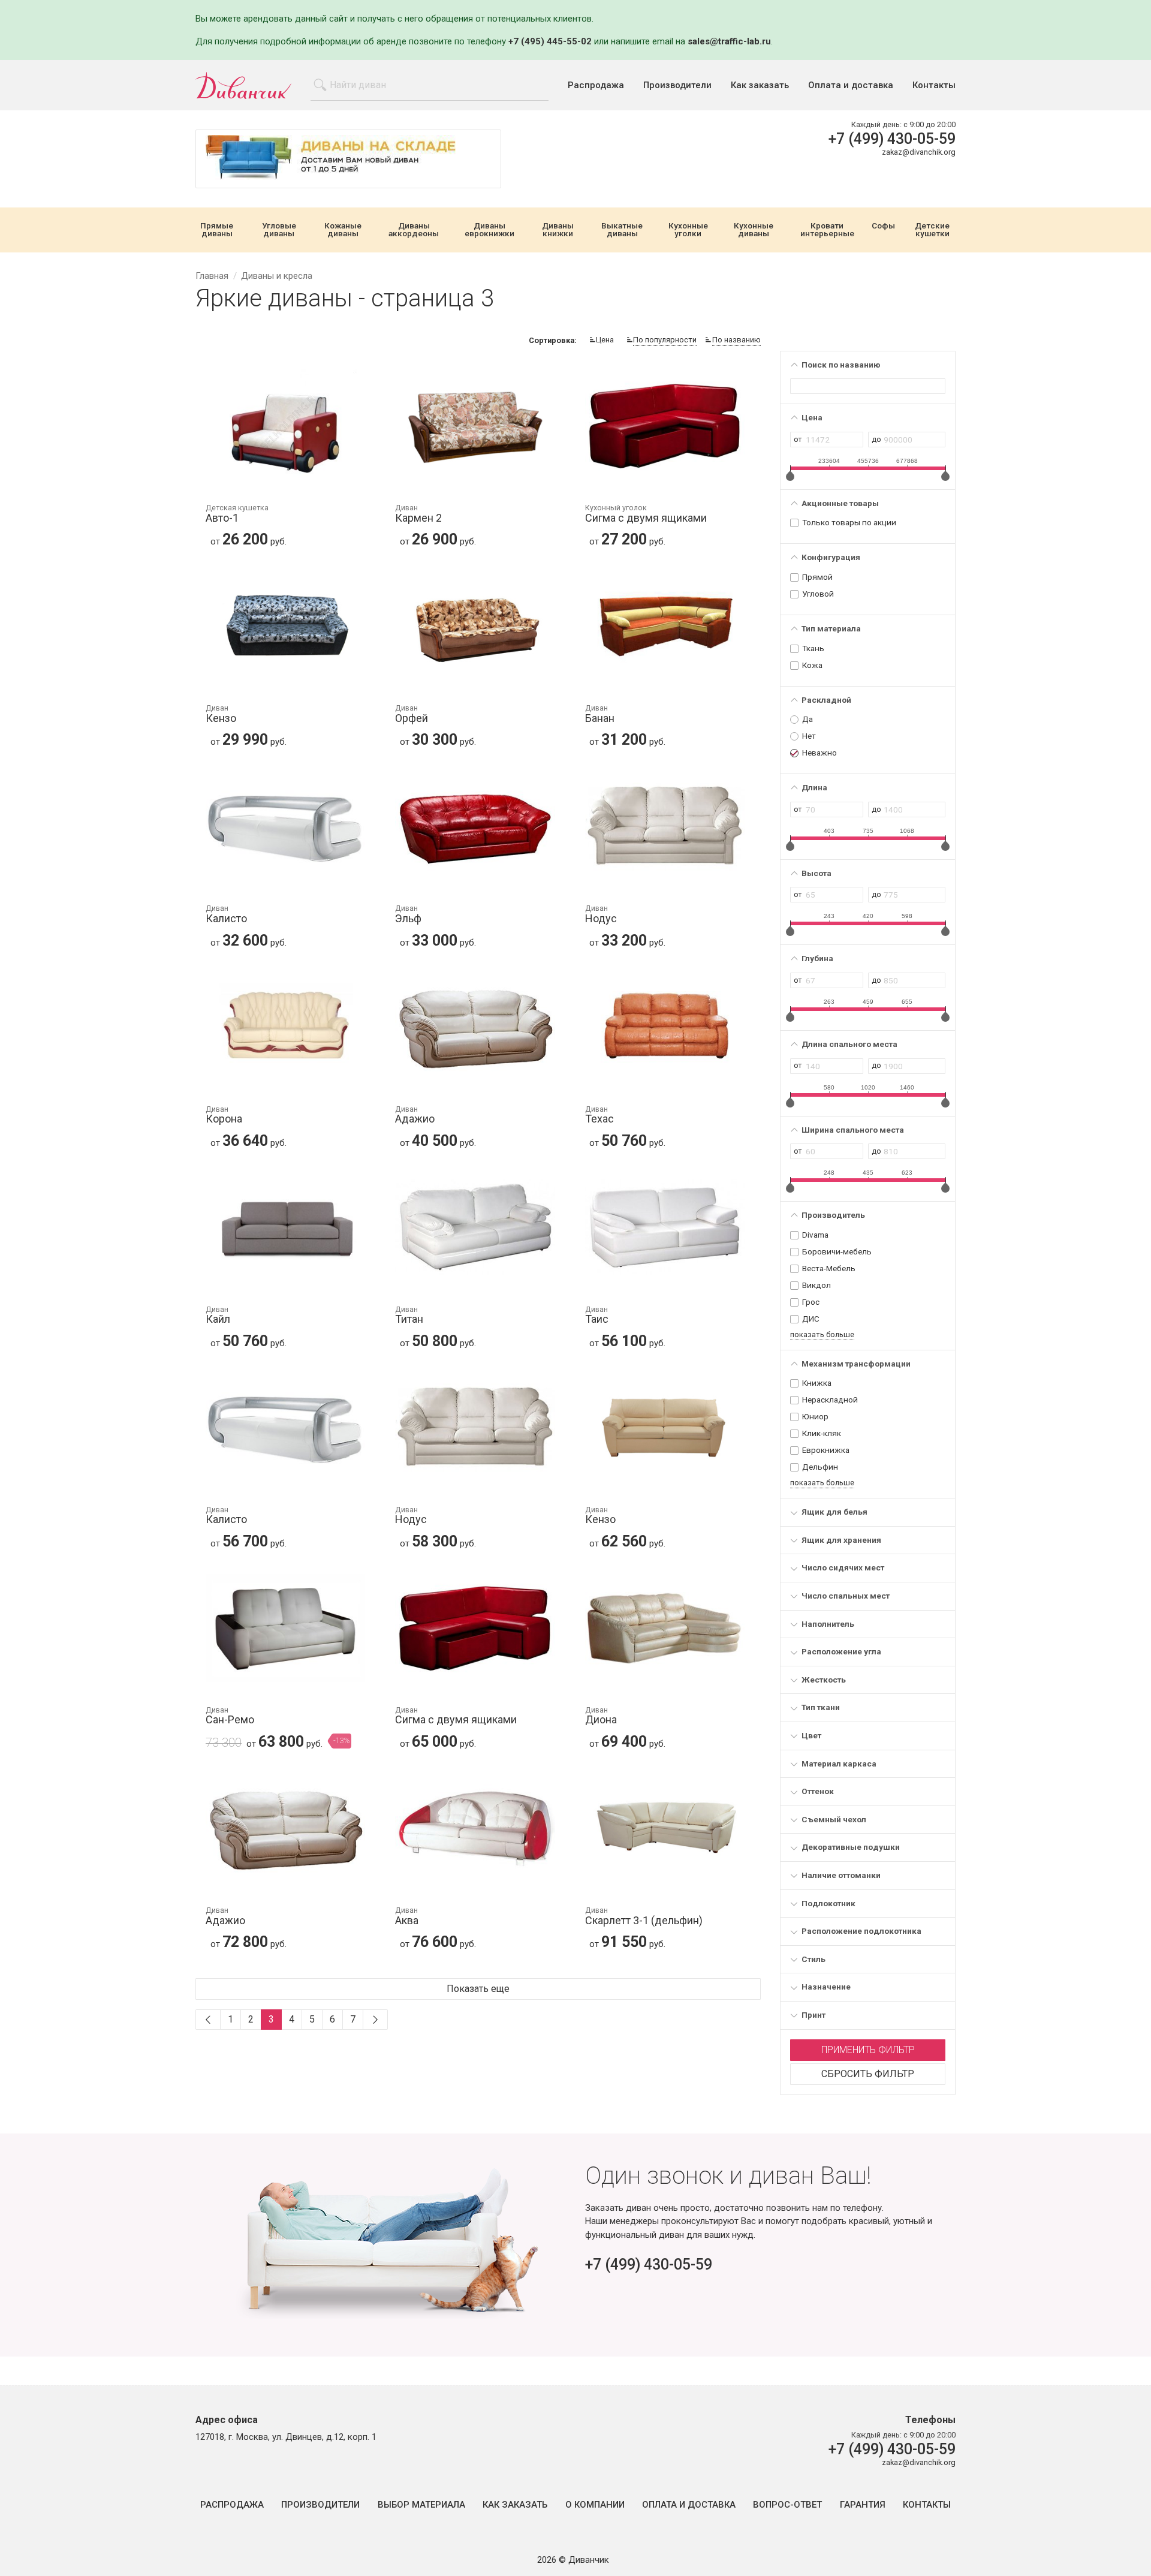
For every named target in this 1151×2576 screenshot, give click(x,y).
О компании (595, 2505)
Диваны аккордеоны (414, 230)
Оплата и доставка (851, 85)
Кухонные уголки (688, 230)
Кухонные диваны (754, 230)
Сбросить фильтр (868, 2074)
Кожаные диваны (343, 230)
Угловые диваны (279, 230)
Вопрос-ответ (787, 2505)
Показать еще (478, 1989)
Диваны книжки (558, 230)
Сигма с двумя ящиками (646, 514)
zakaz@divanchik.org (919, 152)
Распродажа (596, 85)
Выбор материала (421, 2505)
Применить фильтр (868, 2050)
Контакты (934, 85)
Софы (883, 226)
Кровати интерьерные (827, 230)
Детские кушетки (932, 230)
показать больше (822, 1334)
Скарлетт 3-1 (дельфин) (644, 1917)
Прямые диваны (217, 230)
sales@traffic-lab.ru (729, 41)
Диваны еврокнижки (489, 230)
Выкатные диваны (622, 230)
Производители (677, 85)
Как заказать (760, 85)
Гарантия (863, 2505)
